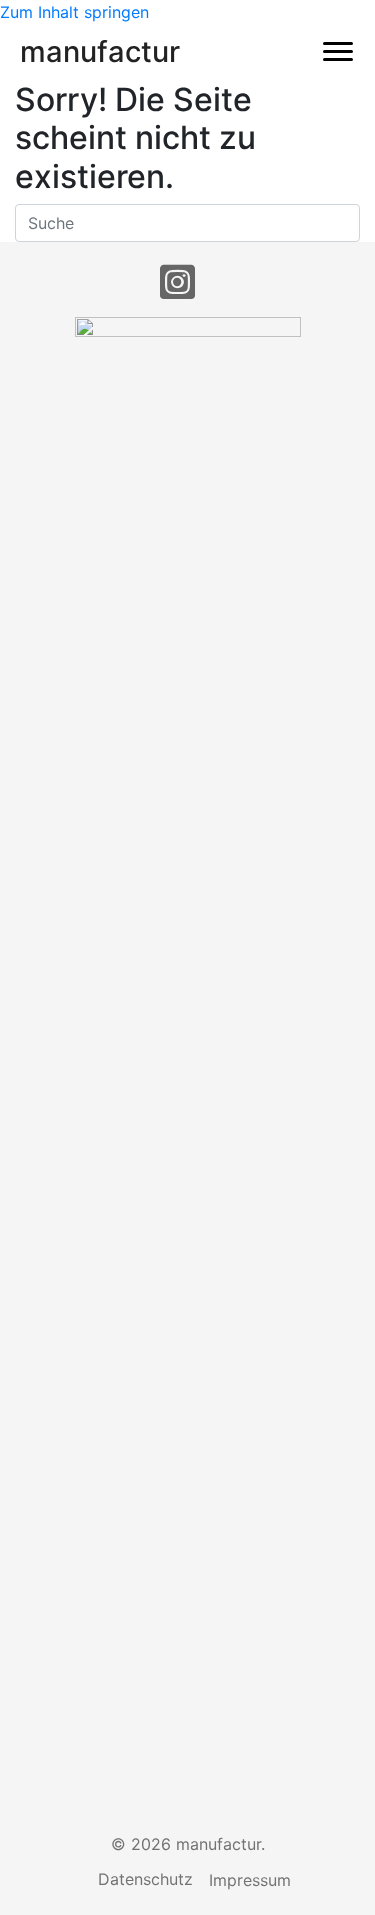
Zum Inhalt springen (74, 12)
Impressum (250, 1880)
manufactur (100, 51)
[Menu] (338, 52)
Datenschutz (145, 1879)
